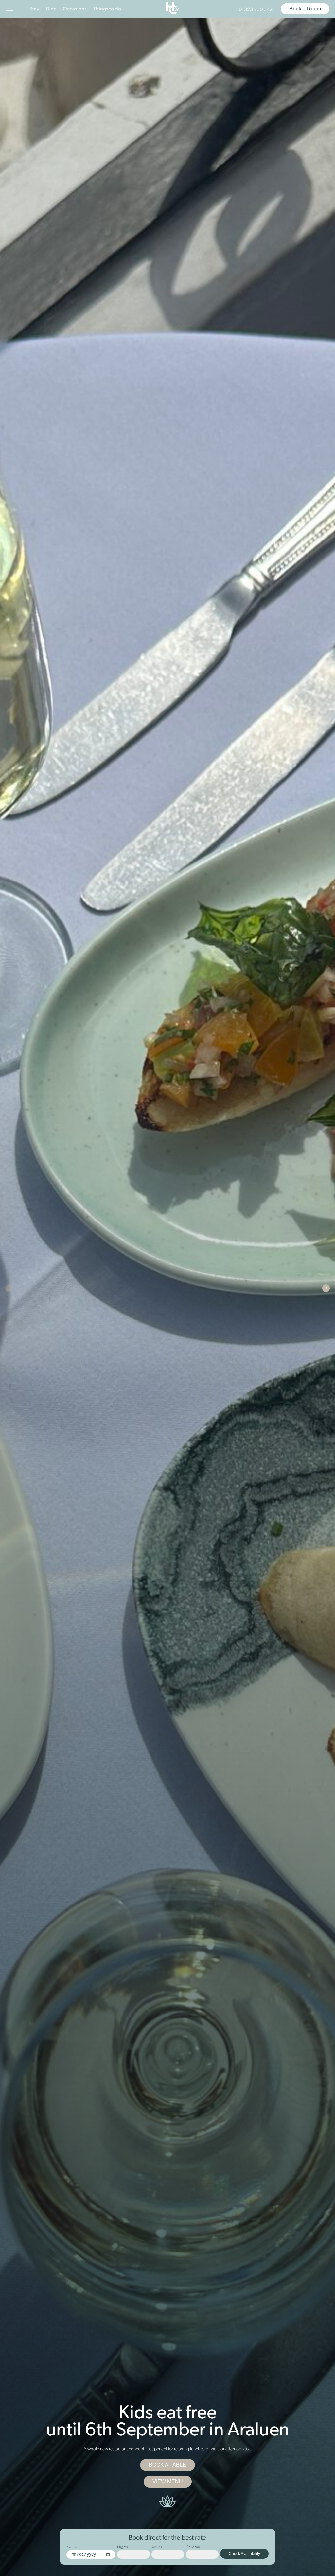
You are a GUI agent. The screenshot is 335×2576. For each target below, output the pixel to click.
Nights (123, 2547)
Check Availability (244, 2554)
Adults (157, 2547)
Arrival (72, 2548)
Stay (34, 9)
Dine (51, 9)
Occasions (75, 9)
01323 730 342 (256, 10)
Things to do (107, 9)
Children (193, 2547)
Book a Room (305, 9)
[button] (9, 1288)
